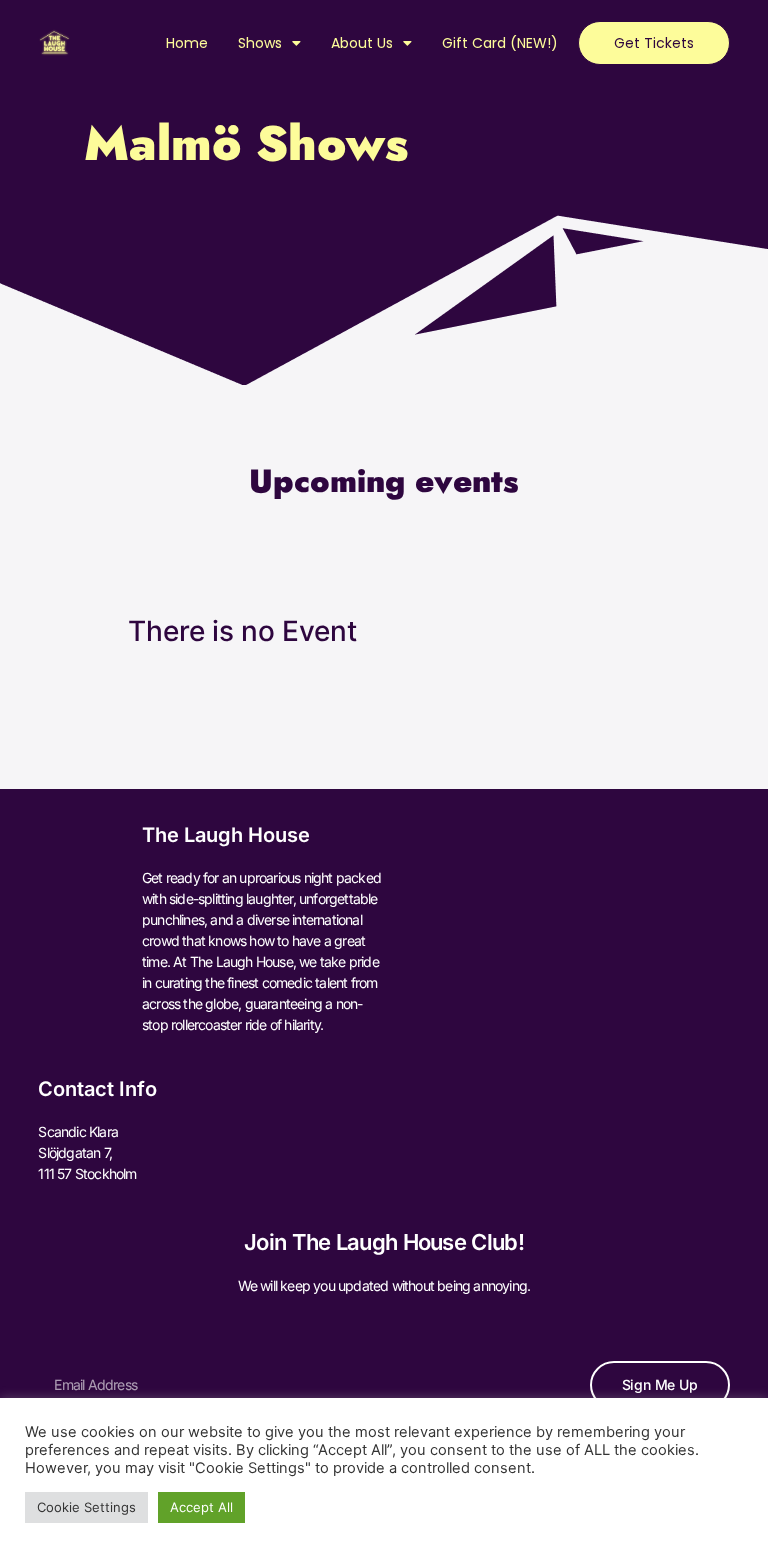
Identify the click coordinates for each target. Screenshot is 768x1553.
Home (187, 43)
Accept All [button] (201, 1507)
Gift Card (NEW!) (500, 43)
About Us (362, 43)
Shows (260, 43)
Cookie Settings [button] (86, 1507)
